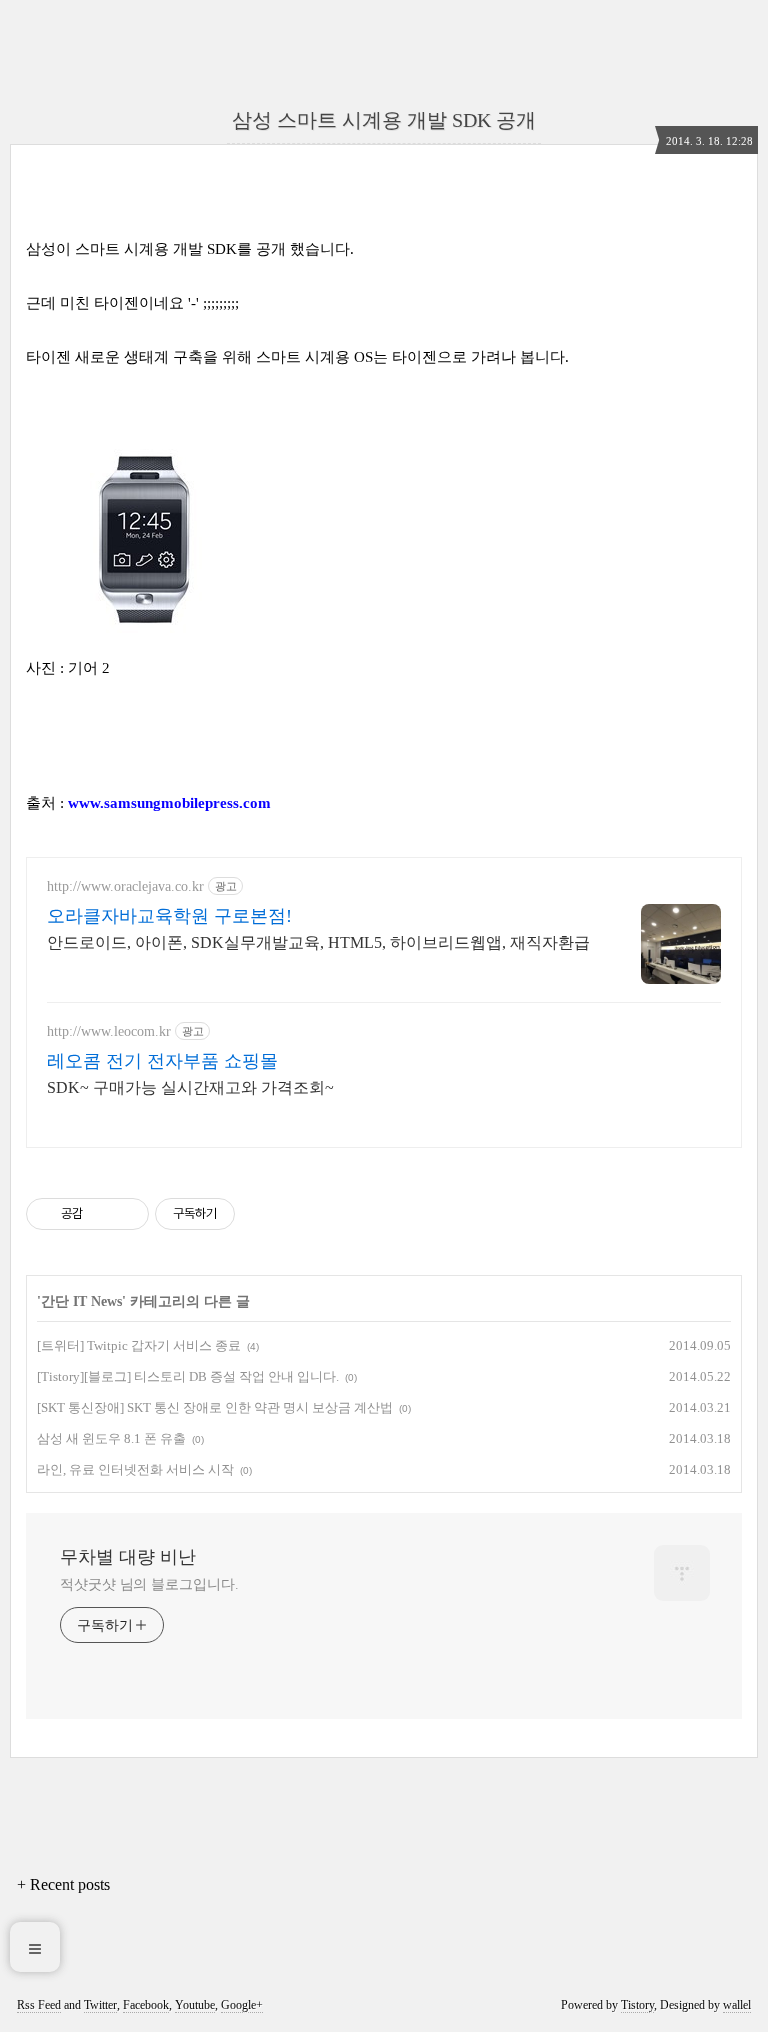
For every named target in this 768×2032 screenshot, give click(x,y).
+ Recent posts (63, 1884)
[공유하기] (101, 1214)
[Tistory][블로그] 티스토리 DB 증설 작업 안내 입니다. (188, 1376)
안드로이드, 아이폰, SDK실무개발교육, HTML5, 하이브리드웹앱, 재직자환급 (318, 942)
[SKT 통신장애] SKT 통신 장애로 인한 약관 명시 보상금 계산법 (215, 1407)
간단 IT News (81, 1301)
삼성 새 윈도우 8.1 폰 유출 (111, 1438)
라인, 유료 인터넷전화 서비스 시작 (135, 1469)
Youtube (195, 2005)
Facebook (146, 2005)
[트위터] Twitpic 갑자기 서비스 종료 (139, 1345)
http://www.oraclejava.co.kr (125, 886)
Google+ (242, 2005)
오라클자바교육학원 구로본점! (169, 916)
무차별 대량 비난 (128, 1557)
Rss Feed (39, 2005)
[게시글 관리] (126, 1214)
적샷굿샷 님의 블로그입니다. (149, 1584)
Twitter (100, 2005)
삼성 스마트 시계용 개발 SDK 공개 (384, 120)
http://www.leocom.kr (109, 1031)
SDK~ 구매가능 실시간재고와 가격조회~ (190, 1087)
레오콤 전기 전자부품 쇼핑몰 (162, 1061)
